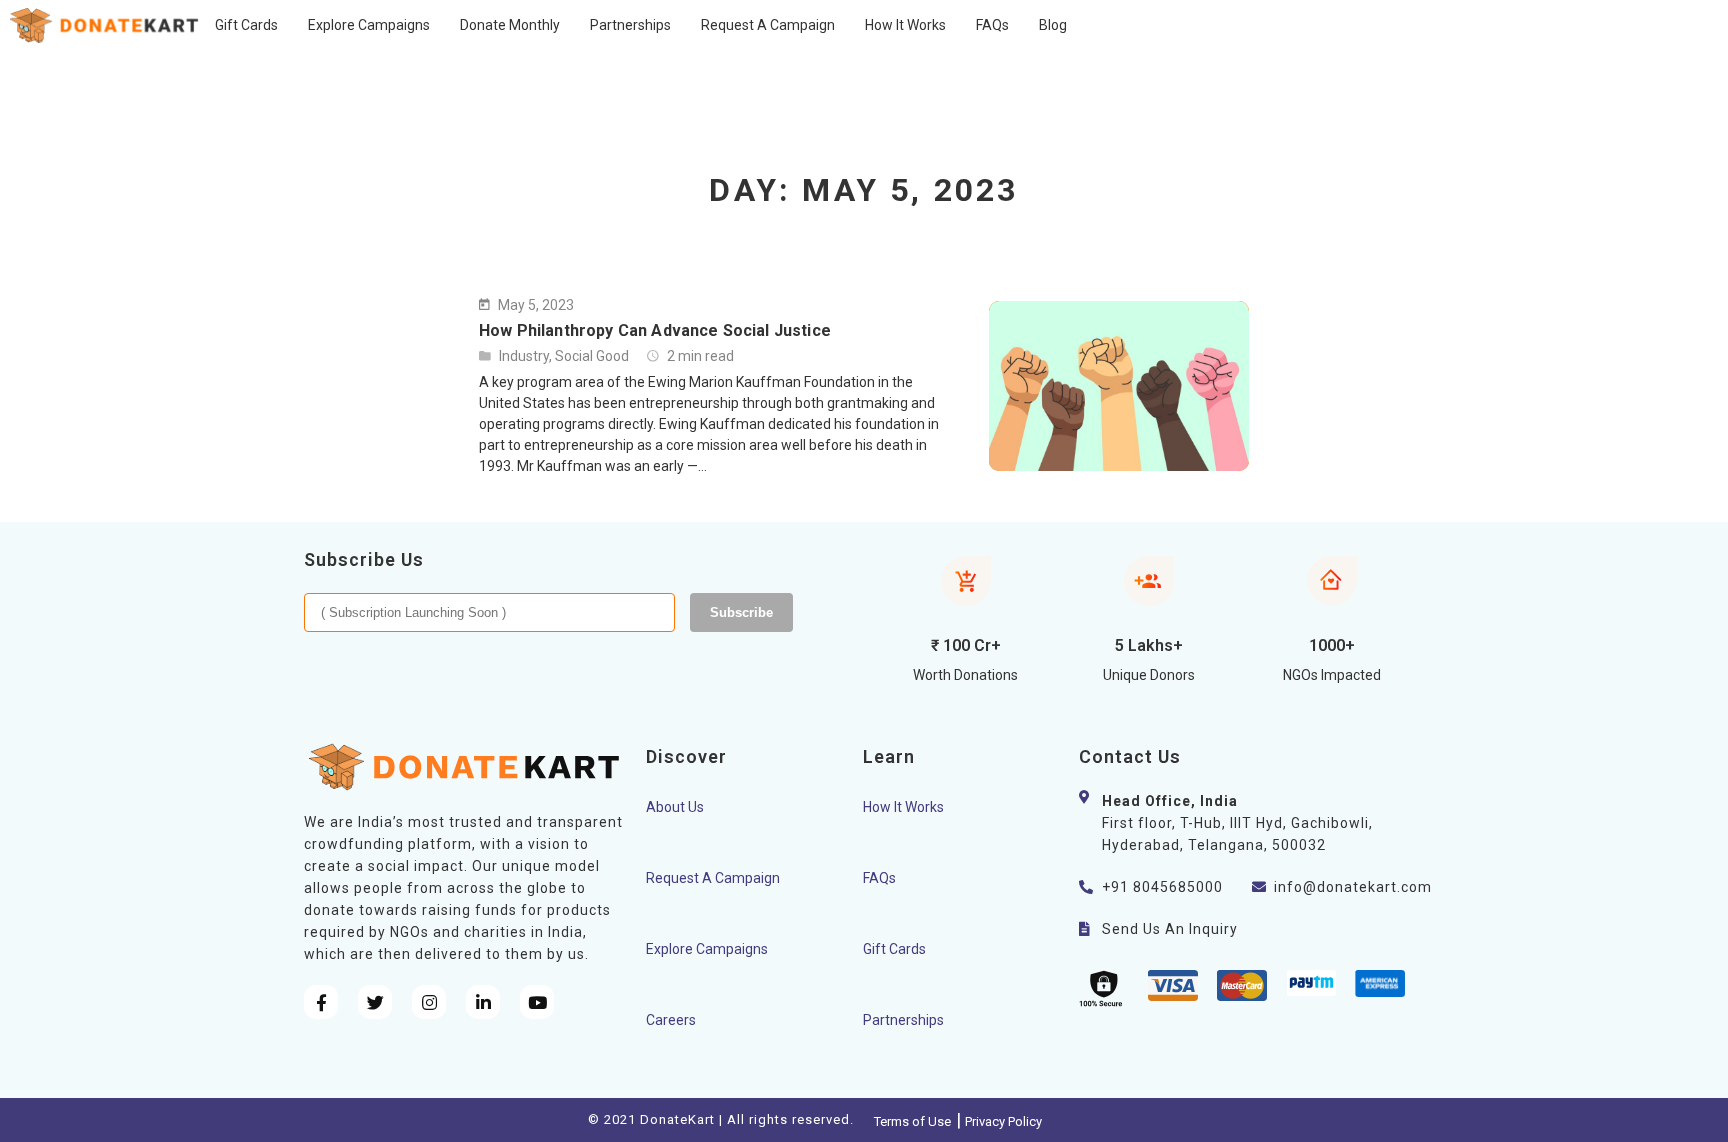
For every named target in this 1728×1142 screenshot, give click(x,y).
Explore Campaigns (369, 25)
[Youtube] (537, 1002)
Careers (671, 1020)
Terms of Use (912, 1121)
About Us (675, 807)
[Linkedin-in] (483, 1002)
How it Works (905, 25)
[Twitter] (375, 1002)
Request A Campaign (768, 25)
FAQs (992, 25)
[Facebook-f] (321, 1002)
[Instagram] (429, 1002)
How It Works (903, 807)
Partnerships (630, 25)
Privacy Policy (1003, 1121)
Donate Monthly (510, 25)
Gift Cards (246, 25)
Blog (1053, 25)
